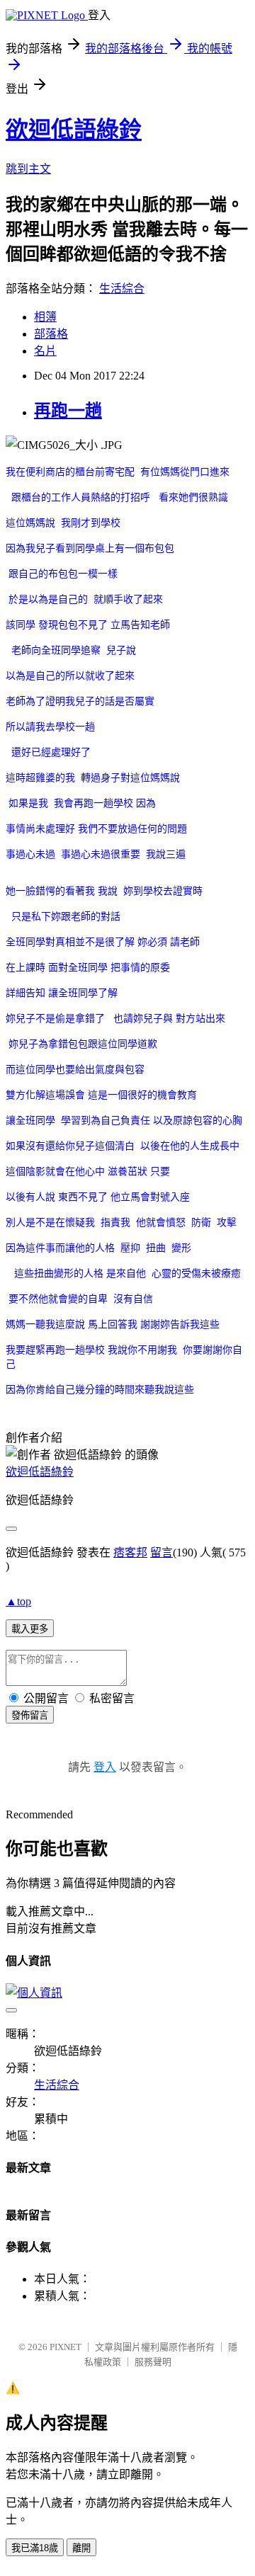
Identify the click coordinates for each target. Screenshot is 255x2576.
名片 (45, 351)
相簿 (45, 317)
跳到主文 (28, 169)
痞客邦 (130, 1552)
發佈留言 (30, 1715)
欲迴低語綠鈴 (74, 130)
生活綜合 (122, 289)
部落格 (51, 334)
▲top (18, 1601)
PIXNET (66, 2347)
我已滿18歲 (35, 2548)
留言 (161, 1552)
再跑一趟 (68, 411)
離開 (81, 2548)
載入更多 (30, 1629)
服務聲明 (153, 2362)
